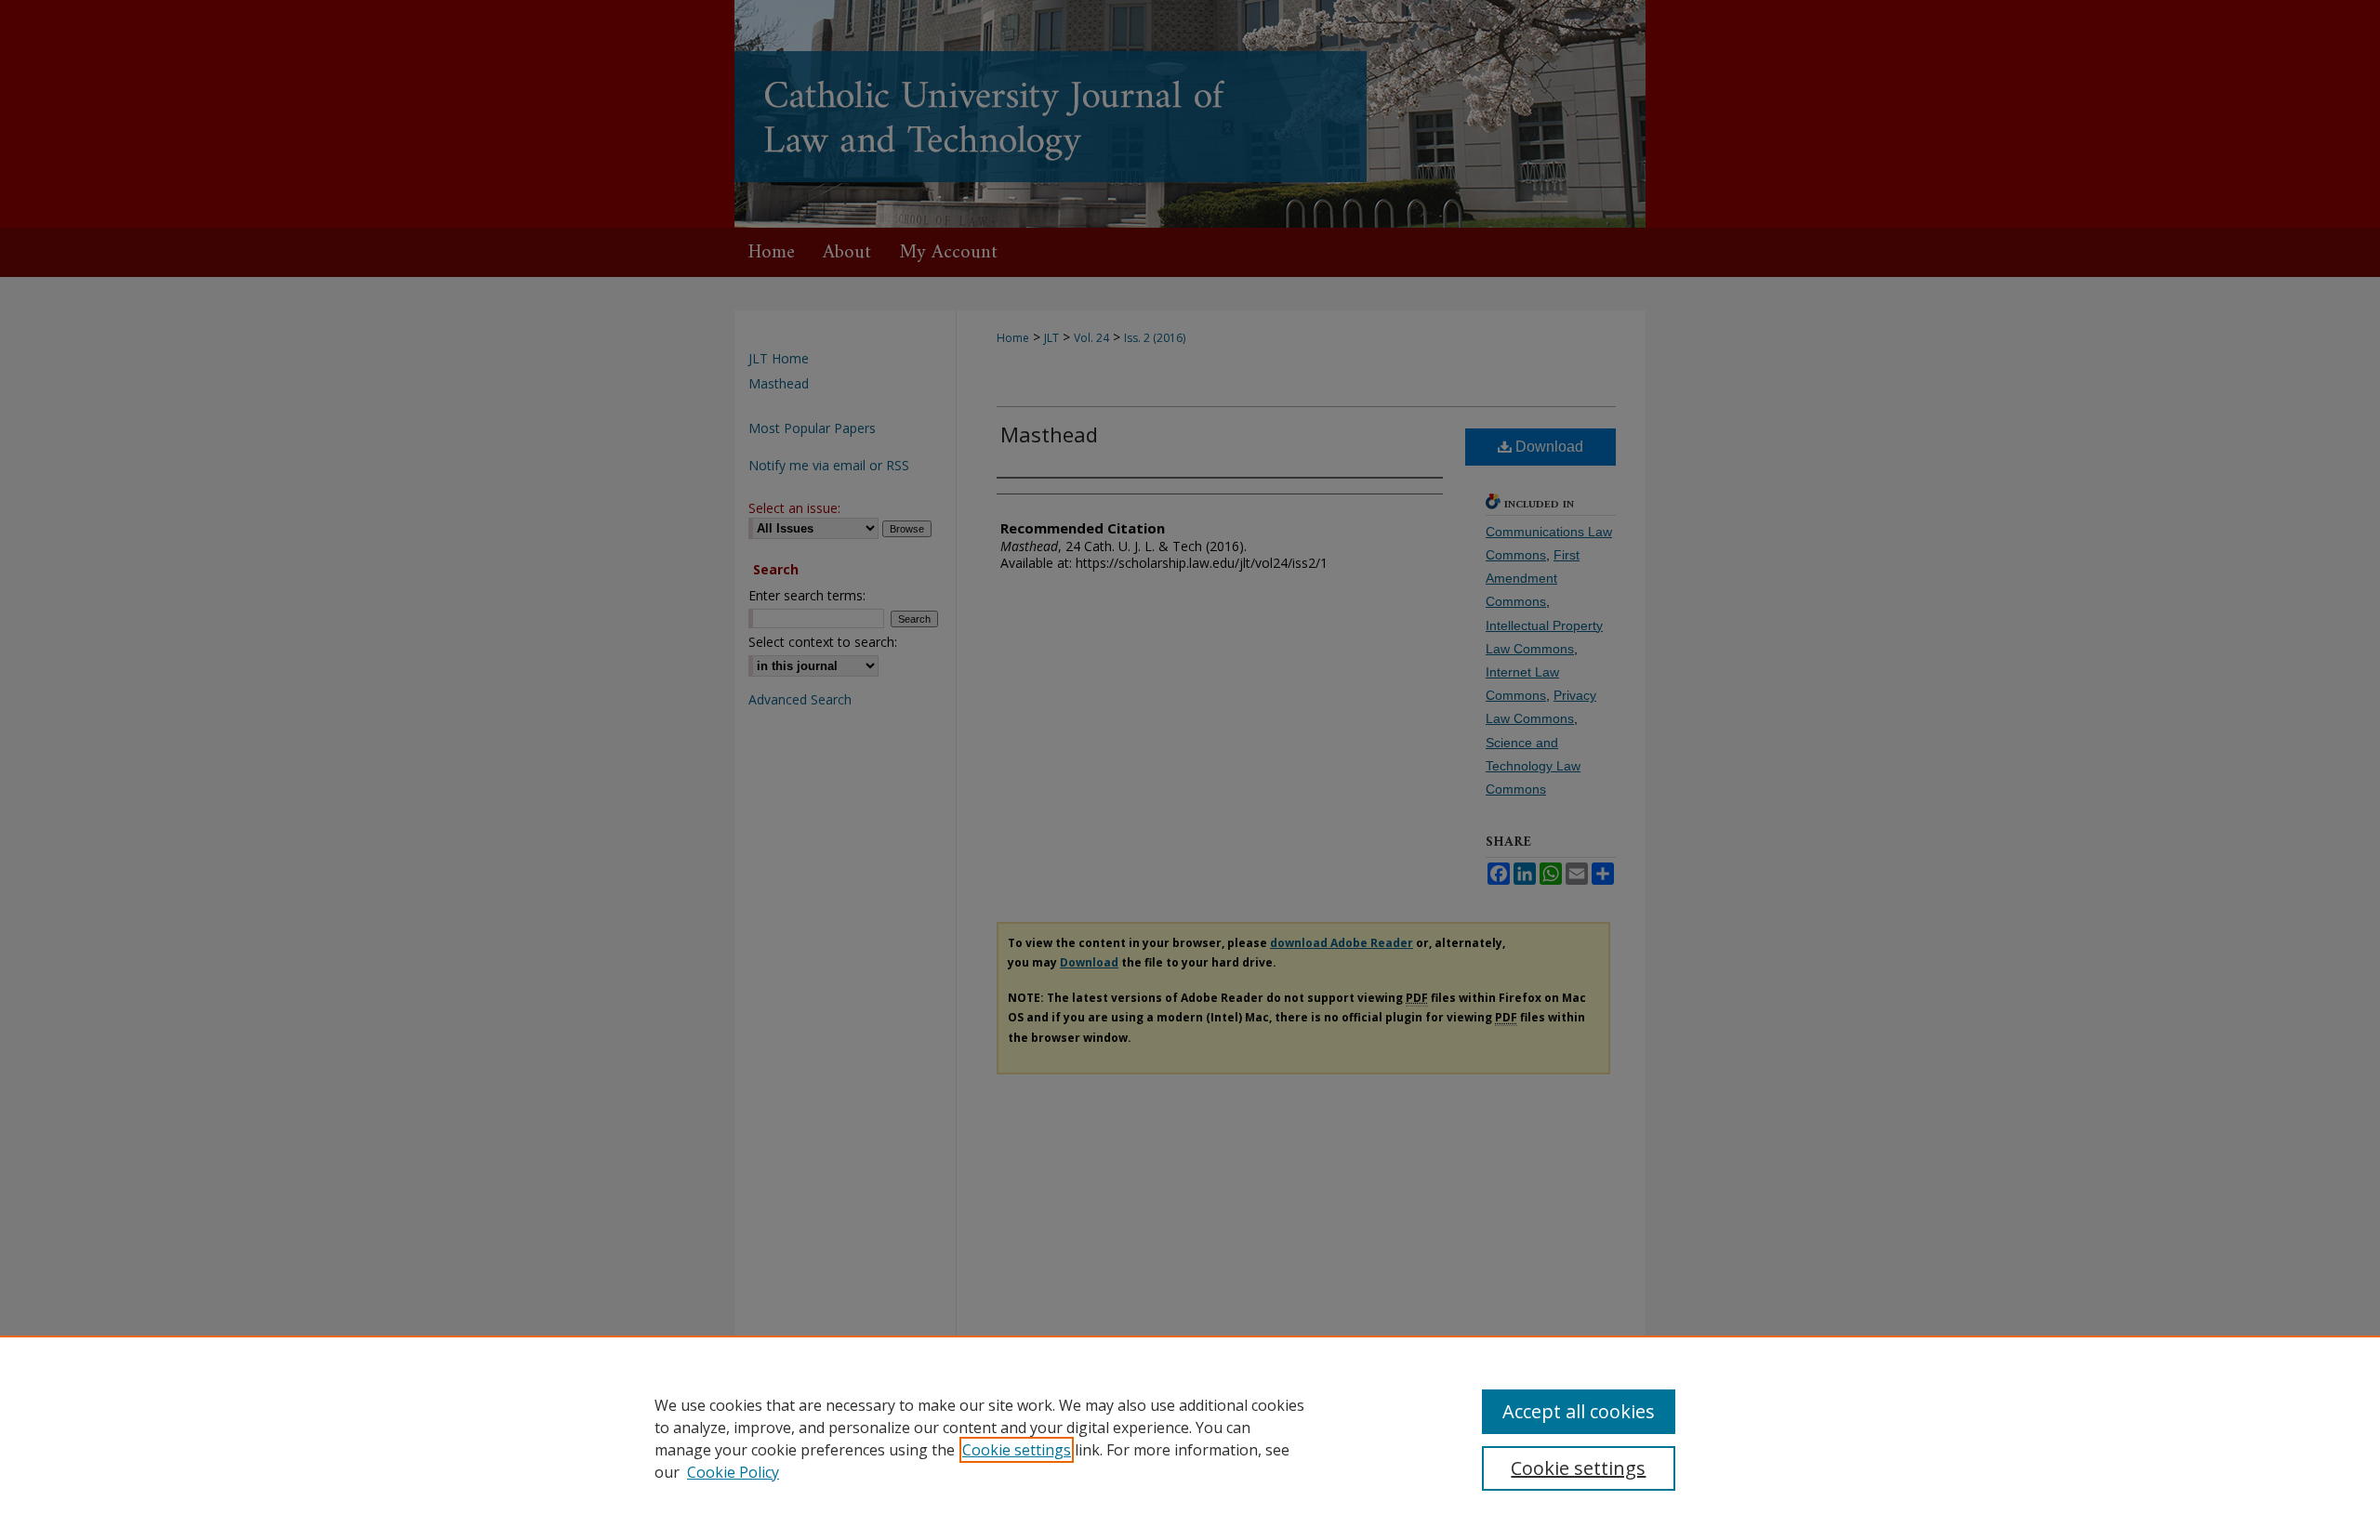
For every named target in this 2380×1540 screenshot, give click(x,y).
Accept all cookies (1579, 1411)
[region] (1190, 1438)
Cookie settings (1017, 1450)
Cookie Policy (733, 1472)
